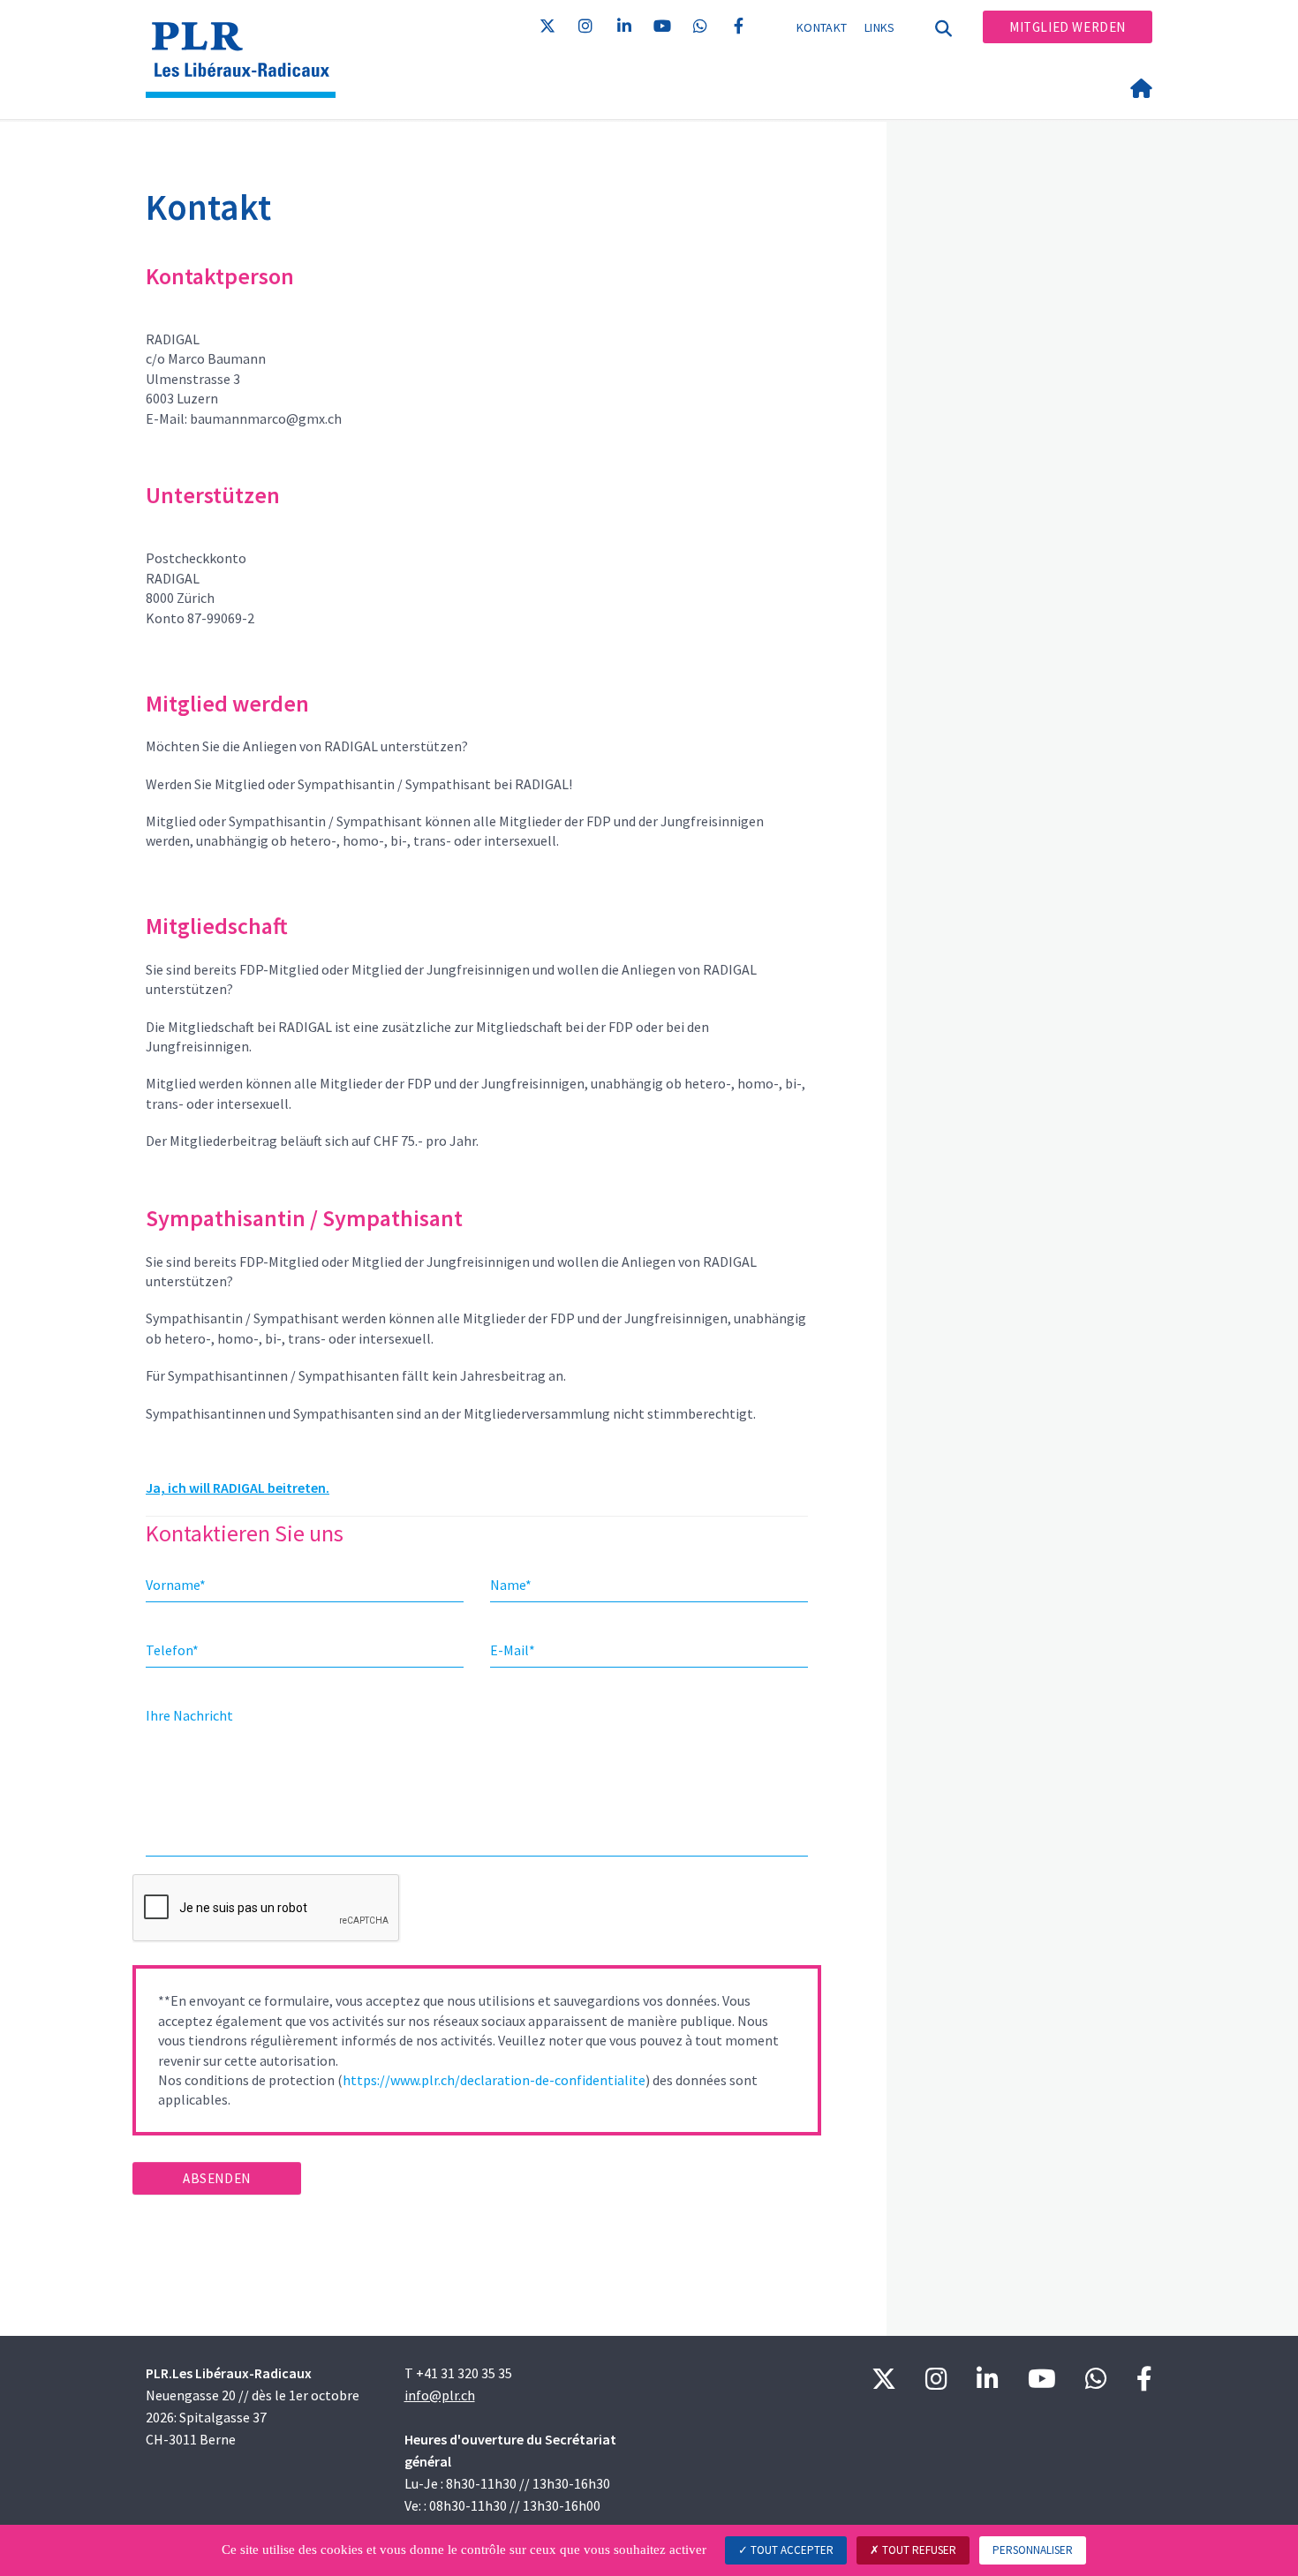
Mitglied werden (1068, 27)
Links (880, 27)
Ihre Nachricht (189, 1715)
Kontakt (822, 27)
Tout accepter (791, 2550)
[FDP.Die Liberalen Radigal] (247, 36)
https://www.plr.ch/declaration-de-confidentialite (494, 2080)
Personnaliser (1033, 2550)
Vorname (176, 1585)
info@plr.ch (440, 2395)
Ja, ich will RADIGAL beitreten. (238, 1488)
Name (511, 1585)
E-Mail (513, 1650)
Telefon (172, 1650)
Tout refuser (918, 2550)
